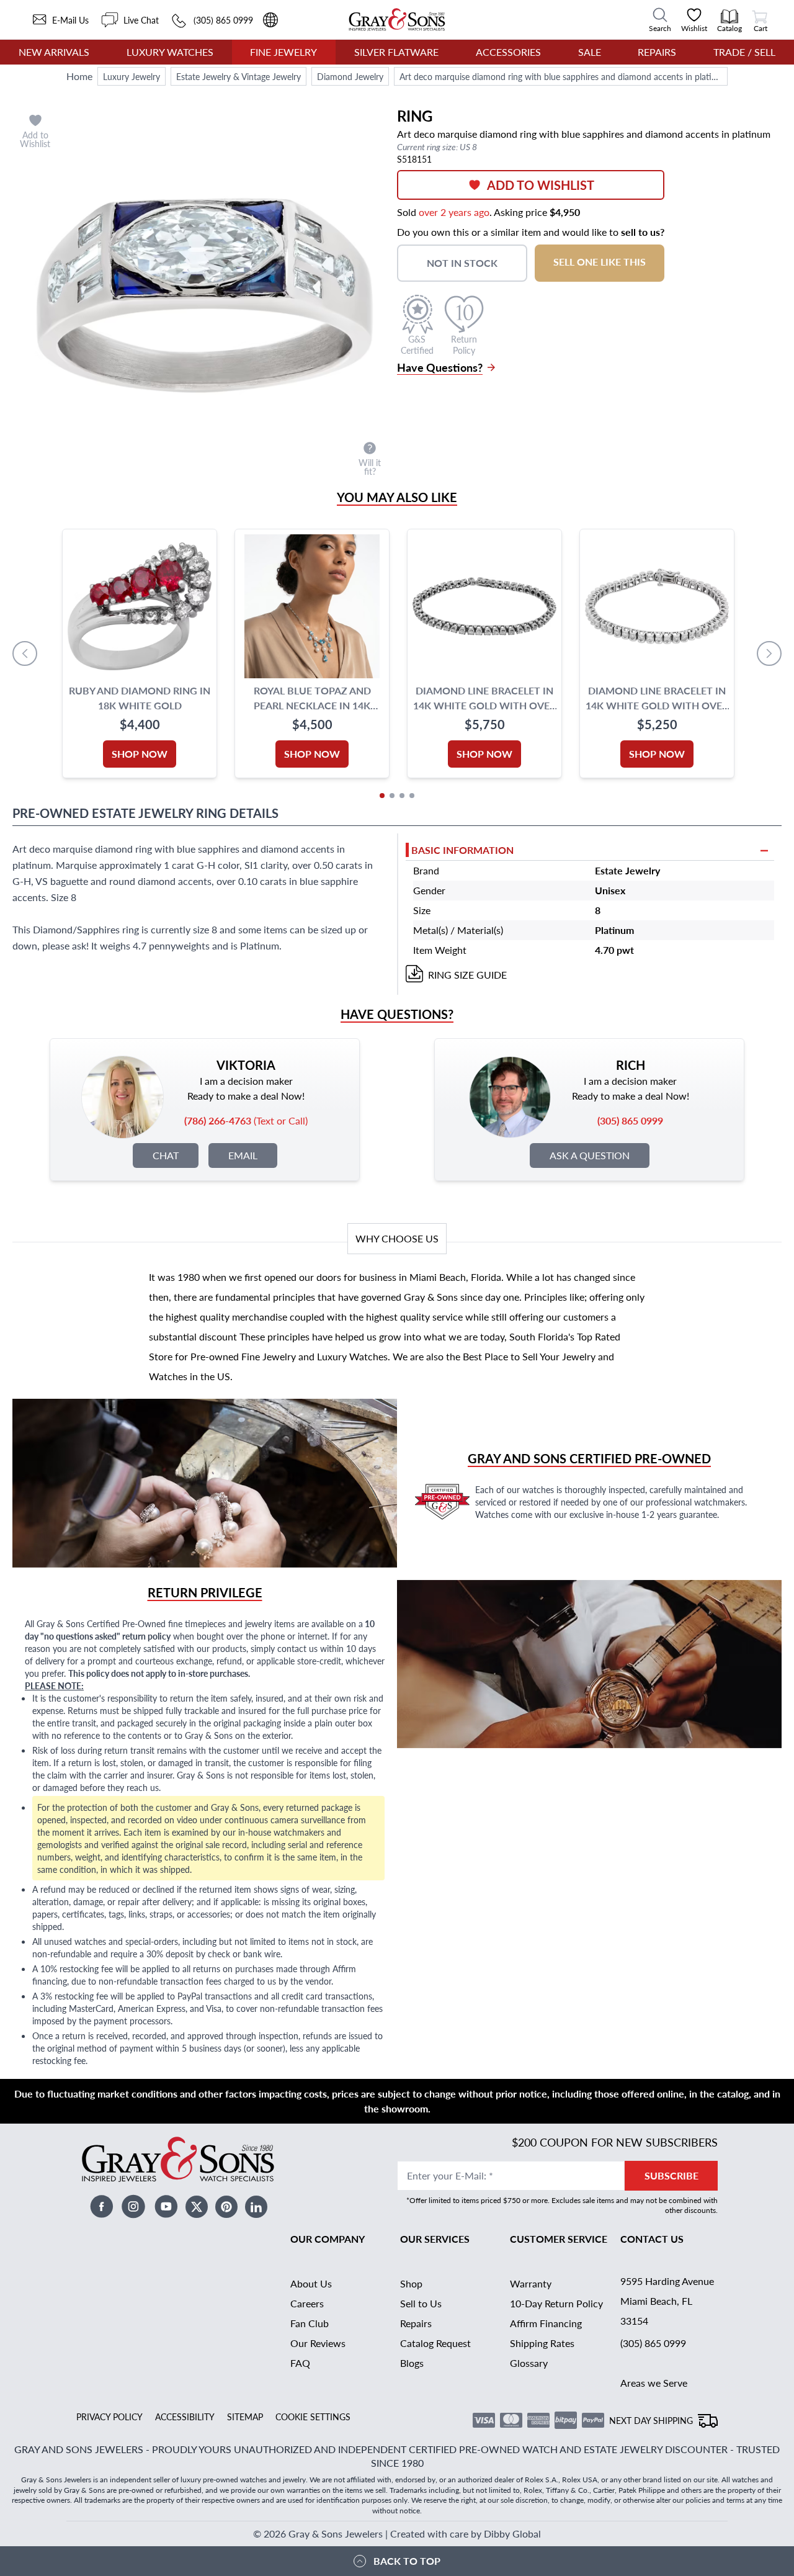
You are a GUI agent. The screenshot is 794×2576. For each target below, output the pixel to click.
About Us (311, 2283)
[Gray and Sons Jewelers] (397, 20)
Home (79, 76)
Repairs (657, 52)
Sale (590, 52)
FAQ (300, 2363)
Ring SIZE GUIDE (467, 975)
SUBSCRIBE (671, 2175)
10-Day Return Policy (556, 2303)
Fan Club (310, 2323)
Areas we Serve (654, 2383)
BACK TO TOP (407, 2561)
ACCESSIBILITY (185, 2417)
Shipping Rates (542, 2343)
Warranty (531, 2283)
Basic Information (462, 850)
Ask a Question (590, 1155)
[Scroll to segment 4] (412, 796)
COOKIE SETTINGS (313, 2417)
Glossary (529, 2363)
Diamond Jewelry (350, 76)
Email (243, 1155)
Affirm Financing (546, 2323)
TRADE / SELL (744, 52)
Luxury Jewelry (132, 76)
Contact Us (652, 2239)
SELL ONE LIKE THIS (600, 262)
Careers (307, 2303)
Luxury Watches (170, 52)
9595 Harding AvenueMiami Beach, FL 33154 (667, 2301)
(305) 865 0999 (653, 2343)
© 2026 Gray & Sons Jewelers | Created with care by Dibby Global (397, 2533)
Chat (166, 1155)
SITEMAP (245, 2417)
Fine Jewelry (283, 52)
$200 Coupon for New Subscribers (615, 2142)
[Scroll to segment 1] (382, 796)
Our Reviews (318, 2343)
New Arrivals (54, 52)
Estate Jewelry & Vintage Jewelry (239, 76)
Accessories (508, 52)
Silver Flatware (396, 52)
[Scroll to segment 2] (392, 796)
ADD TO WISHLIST (541, 185)
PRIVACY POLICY (109, 2417)
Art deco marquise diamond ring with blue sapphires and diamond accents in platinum (564, 76)
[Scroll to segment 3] (402, 796)
